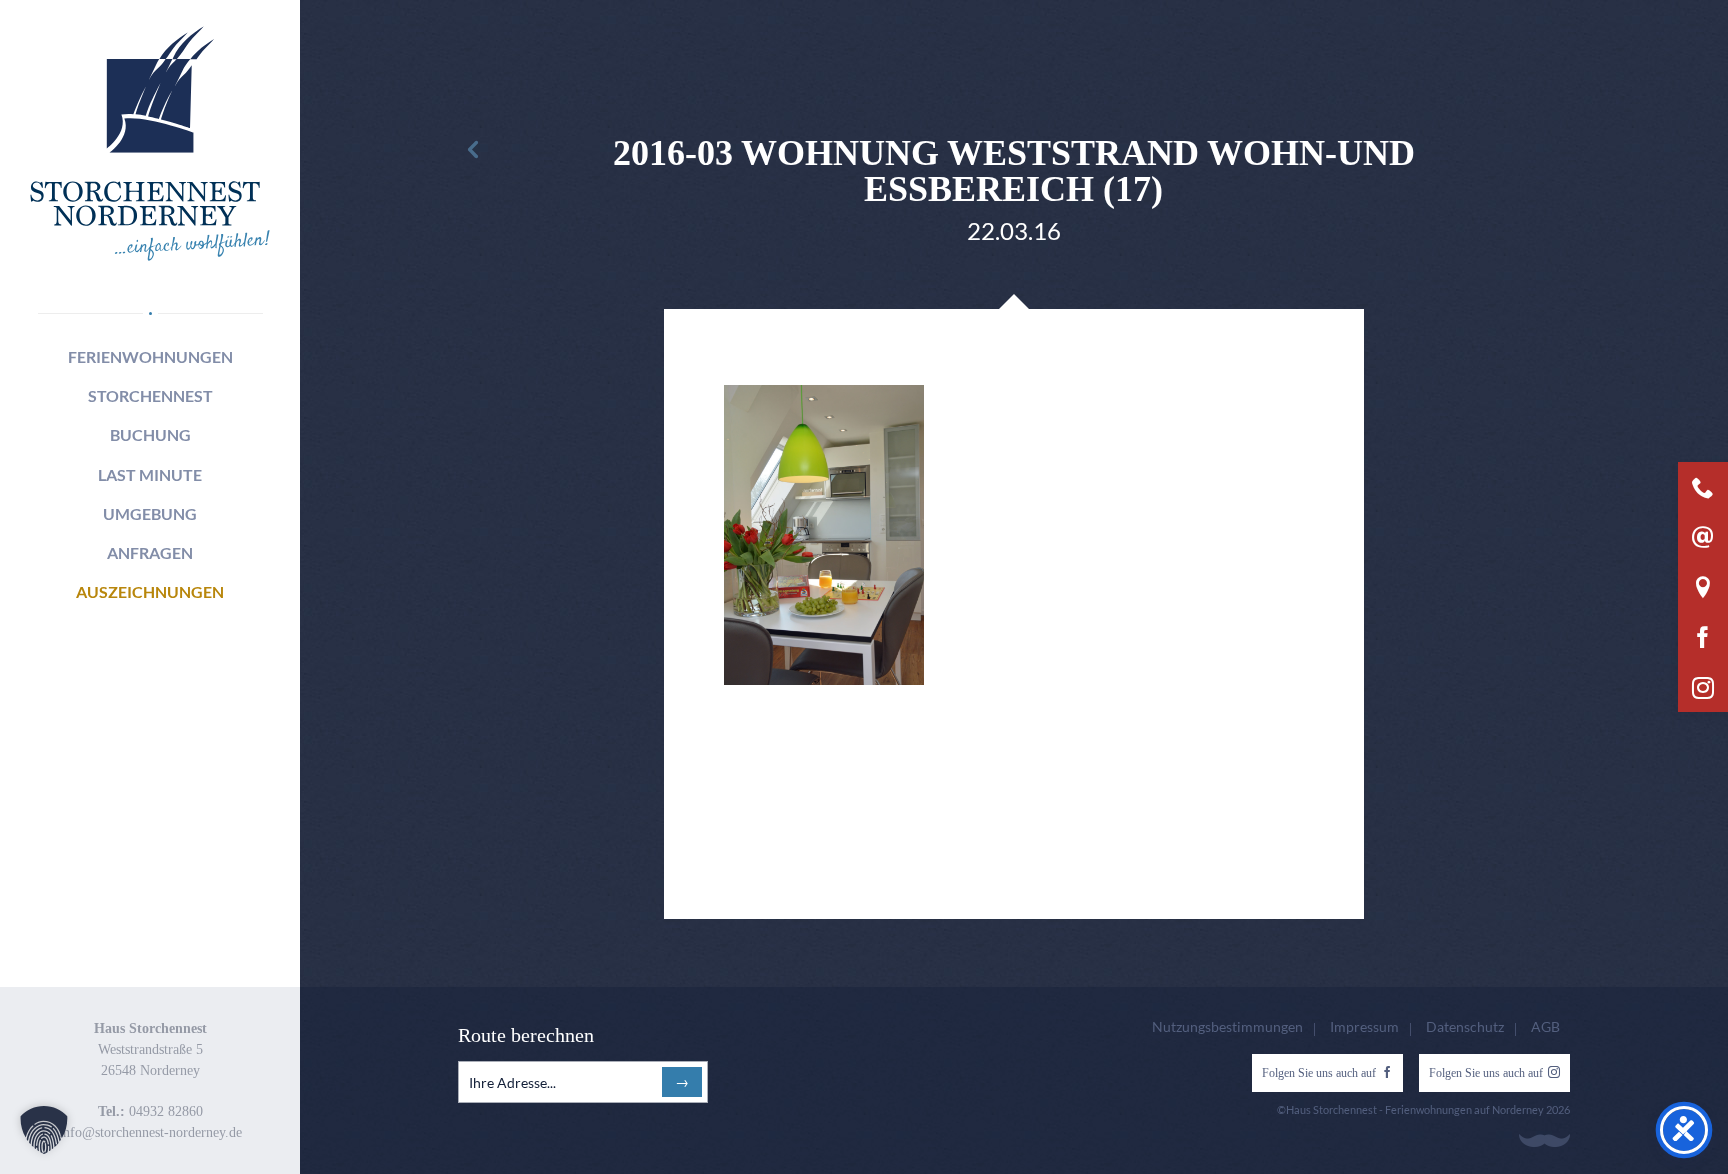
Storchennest (150, 395)
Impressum (1364, 1026)
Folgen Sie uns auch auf (1319, 1073)
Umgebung (150, 513)
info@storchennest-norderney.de (150, 1132)
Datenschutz (1465, 1026)
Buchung (150, 434)
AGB (1545, 1026)
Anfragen (150, 552)
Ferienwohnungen (150, 356)
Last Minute (150, 474)
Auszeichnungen (150, 591)
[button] (44, 1130)
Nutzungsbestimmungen (1227, 1026)
